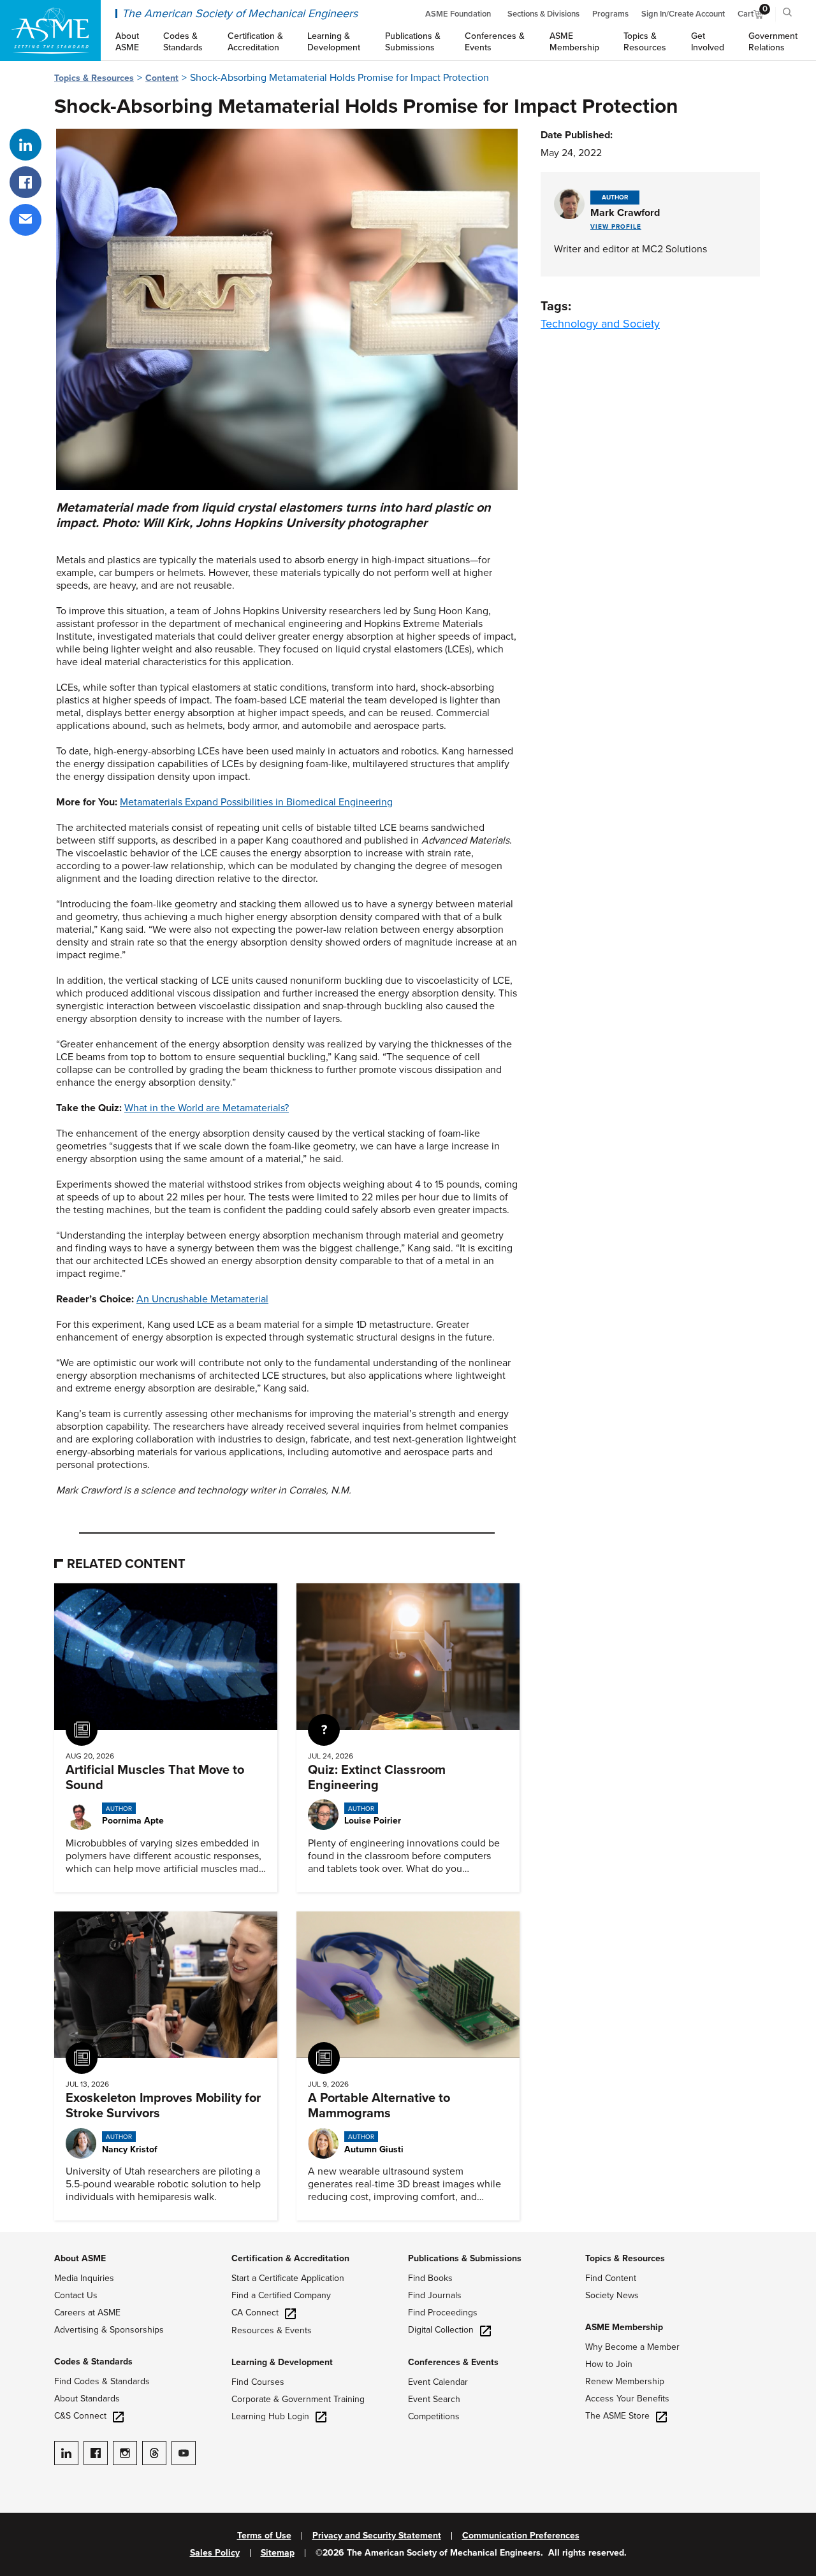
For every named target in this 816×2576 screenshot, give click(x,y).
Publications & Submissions (465, 2258)
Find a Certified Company (281, 2295)
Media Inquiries (84, 2278)
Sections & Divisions (543, 14)
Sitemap (278, 2553)
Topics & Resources (94, 78)
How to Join (609, 2364)
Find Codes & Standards (102, 2381)
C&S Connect (80, 2416)
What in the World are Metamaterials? (207, 1108)
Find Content (611, 2278)
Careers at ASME (87, 2313)
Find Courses (258, 2382)
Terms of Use (264, 2536)
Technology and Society (600, 324)
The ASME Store (617, 2416)
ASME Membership (624, 2327)
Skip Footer (25, 2238)
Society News (612, 2295)
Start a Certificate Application (288, 2278)
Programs (610, 14)
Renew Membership (625, 2381)
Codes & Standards (93, 2362)
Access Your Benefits (627, 2399)
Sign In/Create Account (683, 14)
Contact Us (76, 2295)
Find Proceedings (443, 2313)
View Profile (616, 227)
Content (162, 78)
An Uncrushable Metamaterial (202, 1299)
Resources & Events (272, 2330)
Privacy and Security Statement (377, 2536)
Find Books (430, 2278)
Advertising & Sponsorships (109, 2330)
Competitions (434, 2416)
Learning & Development (282, 2362)
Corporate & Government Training (298, 2399)
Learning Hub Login (270, 2416)
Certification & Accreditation (290, 2258)
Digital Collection (441, 2330)
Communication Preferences (521, 2536)
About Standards (87, 2399)
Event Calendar (438, 2382)
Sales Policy (215, 2553)
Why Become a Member (632, 2347)
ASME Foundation (458, 14)
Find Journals (435, 2295)
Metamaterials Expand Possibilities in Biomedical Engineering (256, 802)
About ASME (80, 2258)
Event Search (434, 2399)
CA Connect (255, 2313)
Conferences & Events (453, 2362)
